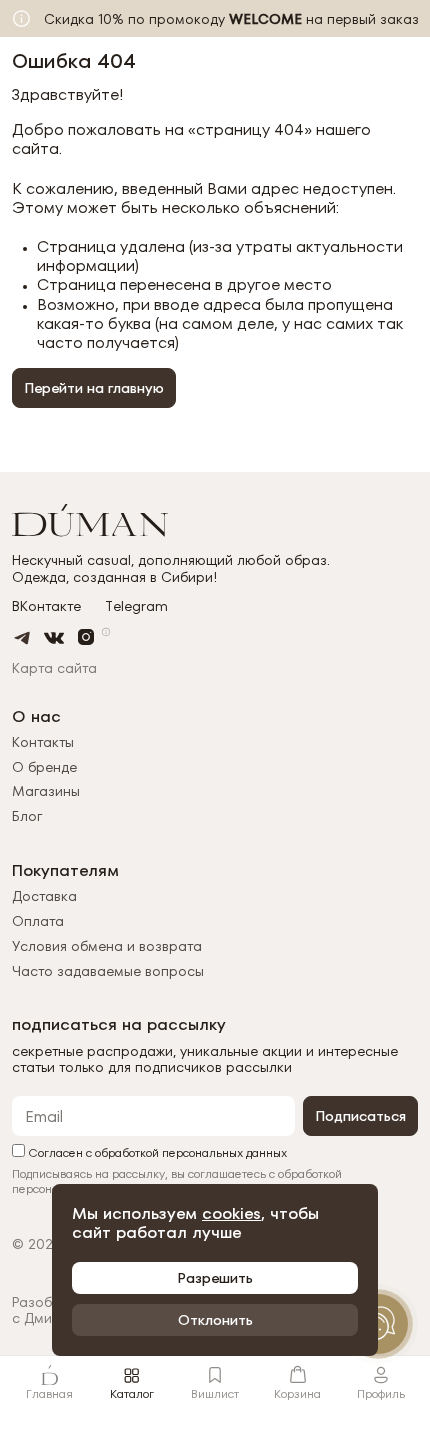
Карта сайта (54, 668)
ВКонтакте (46, 606)
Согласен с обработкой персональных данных (156, 1151)
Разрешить (215, 1278)
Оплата (38, 921)
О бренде (44, 767)
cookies (231, 1213)
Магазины (46, 791)
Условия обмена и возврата (107, 946)
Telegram (136, 606)
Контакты (43, 742)
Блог (27, 816)
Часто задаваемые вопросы (108, 971)
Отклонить (215, 1320)
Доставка (44, 896)
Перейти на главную (94, 388)
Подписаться (360, 1116)
